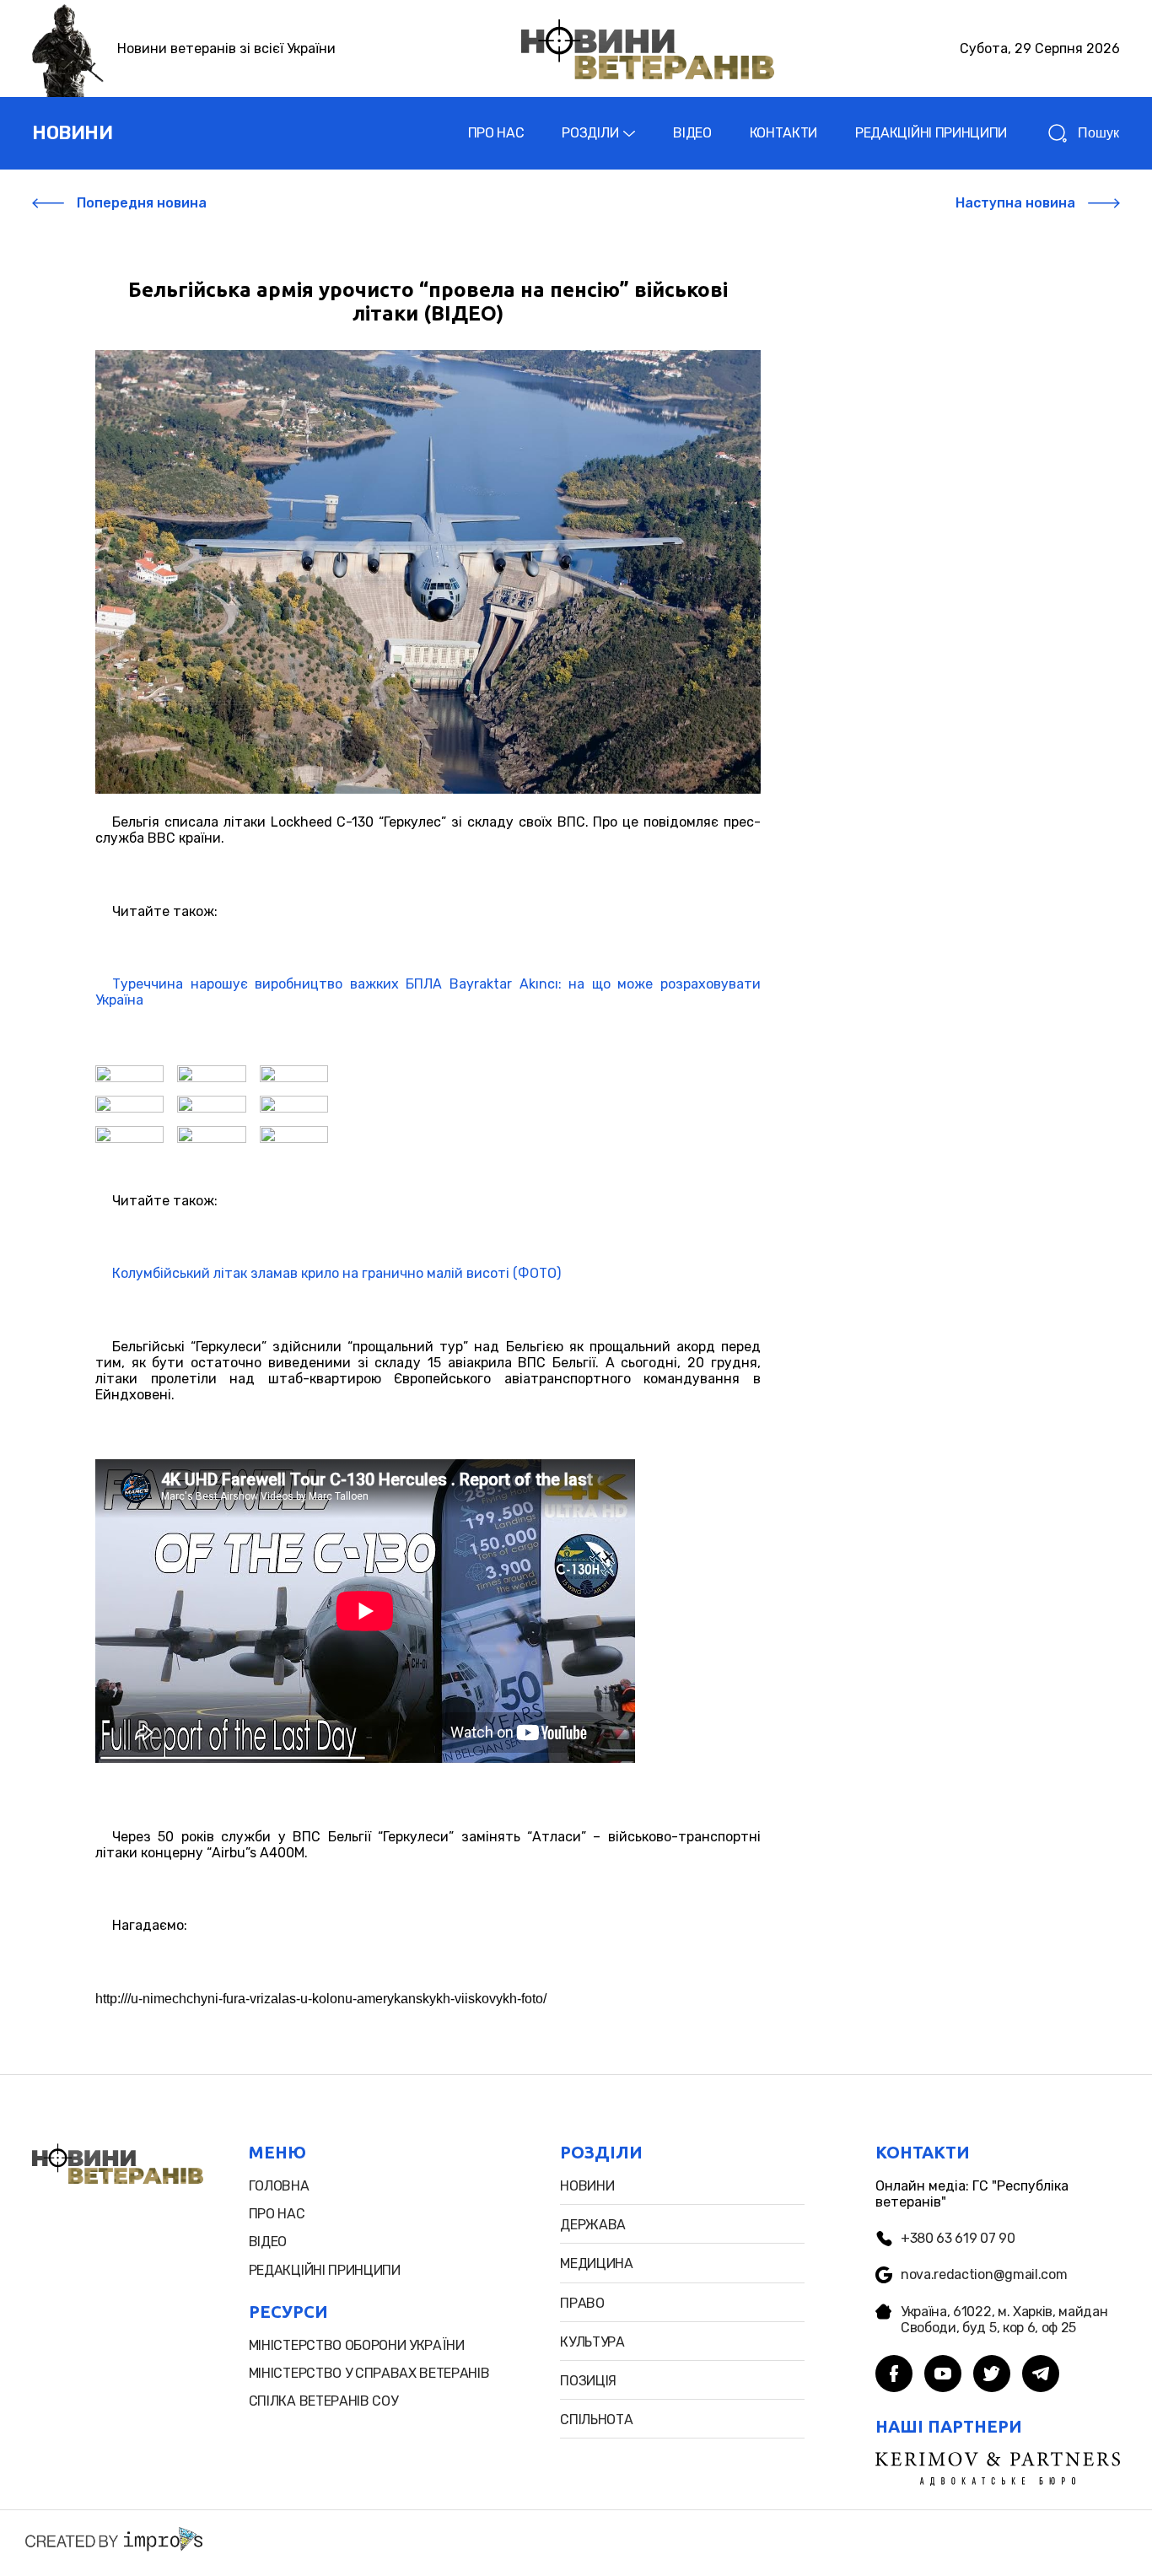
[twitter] (992, 2375)
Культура (592, 2342)
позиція (588, 2381)
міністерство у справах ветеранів (369, 2373)
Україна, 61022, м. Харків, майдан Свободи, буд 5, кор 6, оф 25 (1004, 2320)
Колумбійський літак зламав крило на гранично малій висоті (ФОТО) (336, 1273)
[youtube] (943, 2375)
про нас (277, 2214)
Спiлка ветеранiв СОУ (323, 2401)
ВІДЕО (692, 133)
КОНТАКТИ (783, 133)
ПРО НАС (496, 133)
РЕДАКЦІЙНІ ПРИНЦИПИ (931, 133)
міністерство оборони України (357, 2345)
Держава (593, 2225)
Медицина (596, 2263)
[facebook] (894, 2375)
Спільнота (596, 2420)
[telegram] (1041, 2375)
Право (582, 2303)
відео (268, 2242)
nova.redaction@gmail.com (984, 2274)
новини (72, 133)
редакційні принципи (325, 2270)
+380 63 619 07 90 (958, 2238)
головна (279, 2186)
